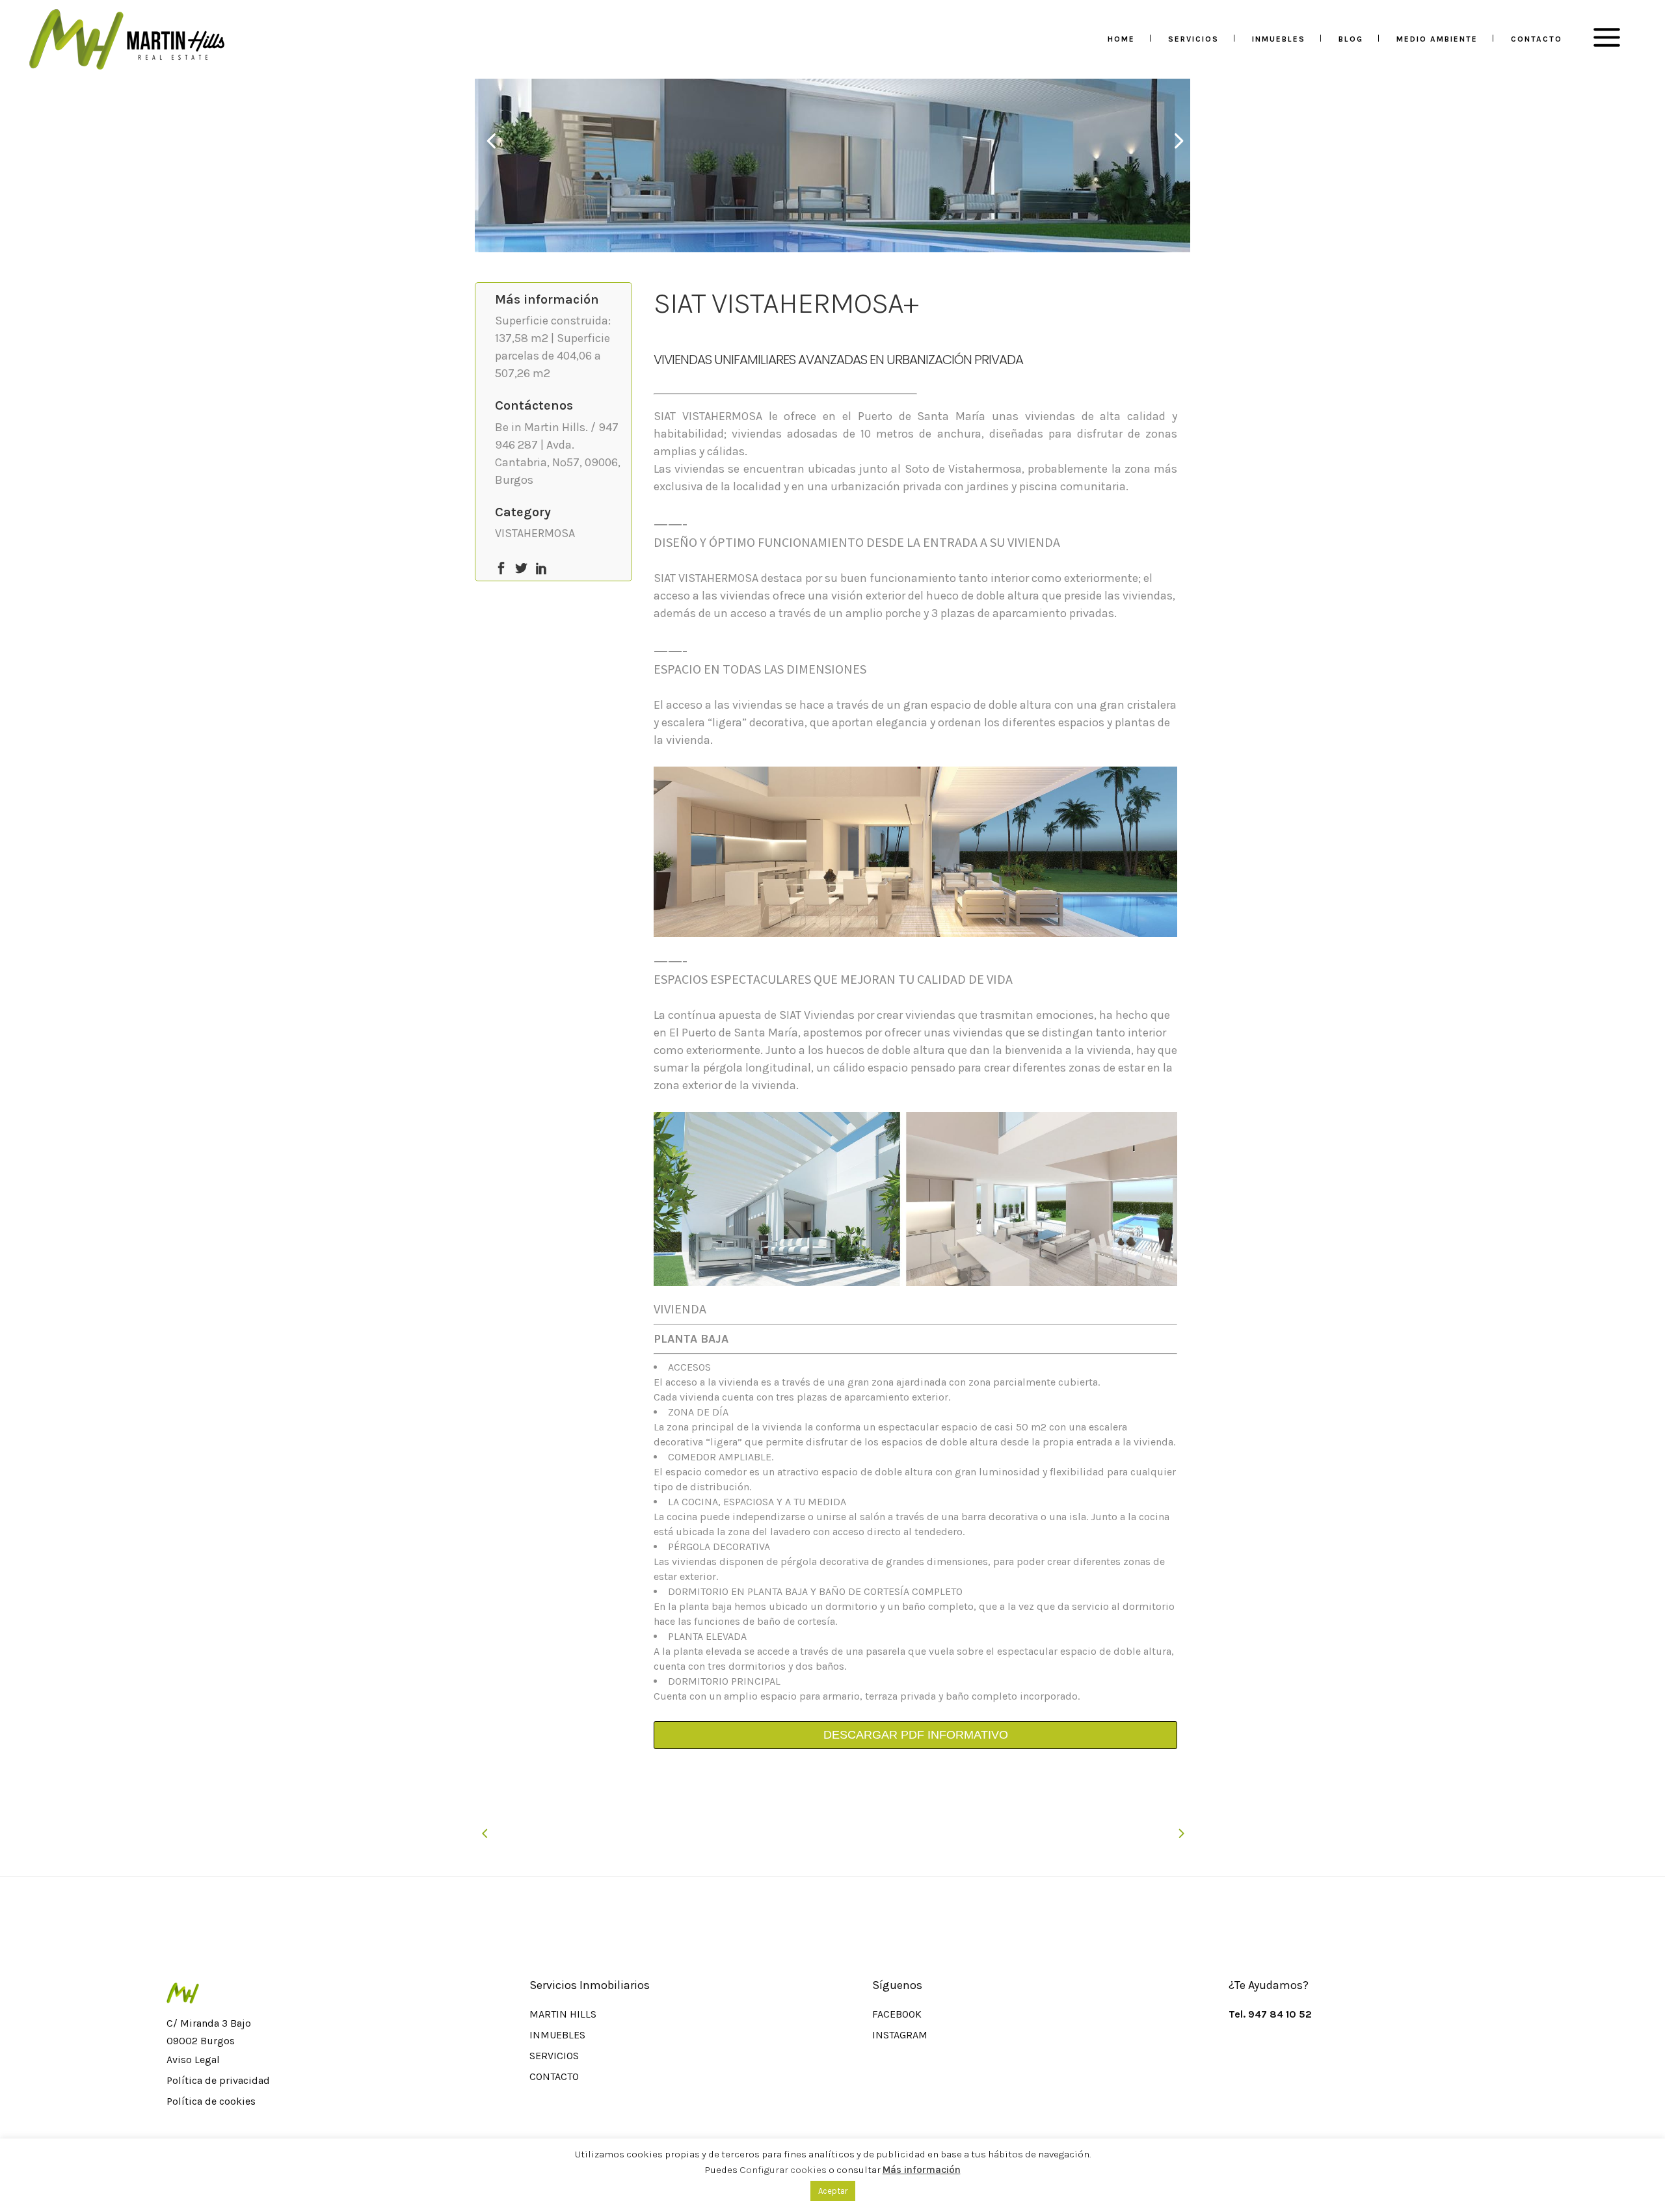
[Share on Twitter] (521, 567)
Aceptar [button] (833, 2191)
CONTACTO (554, 2076)
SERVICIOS (554, 2056)
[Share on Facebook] (501, 567)
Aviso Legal (193, 2060)
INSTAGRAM (900, 2035)
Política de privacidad (218, 2080)
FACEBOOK (897, 2014)
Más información (922, 2170)
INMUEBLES (557, 2035)
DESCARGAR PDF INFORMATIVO (916, 1735)
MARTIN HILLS (563, 2014)
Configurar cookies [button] (783, 2170)
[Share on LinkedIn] (541, 567)
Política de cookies (211, 2101)
